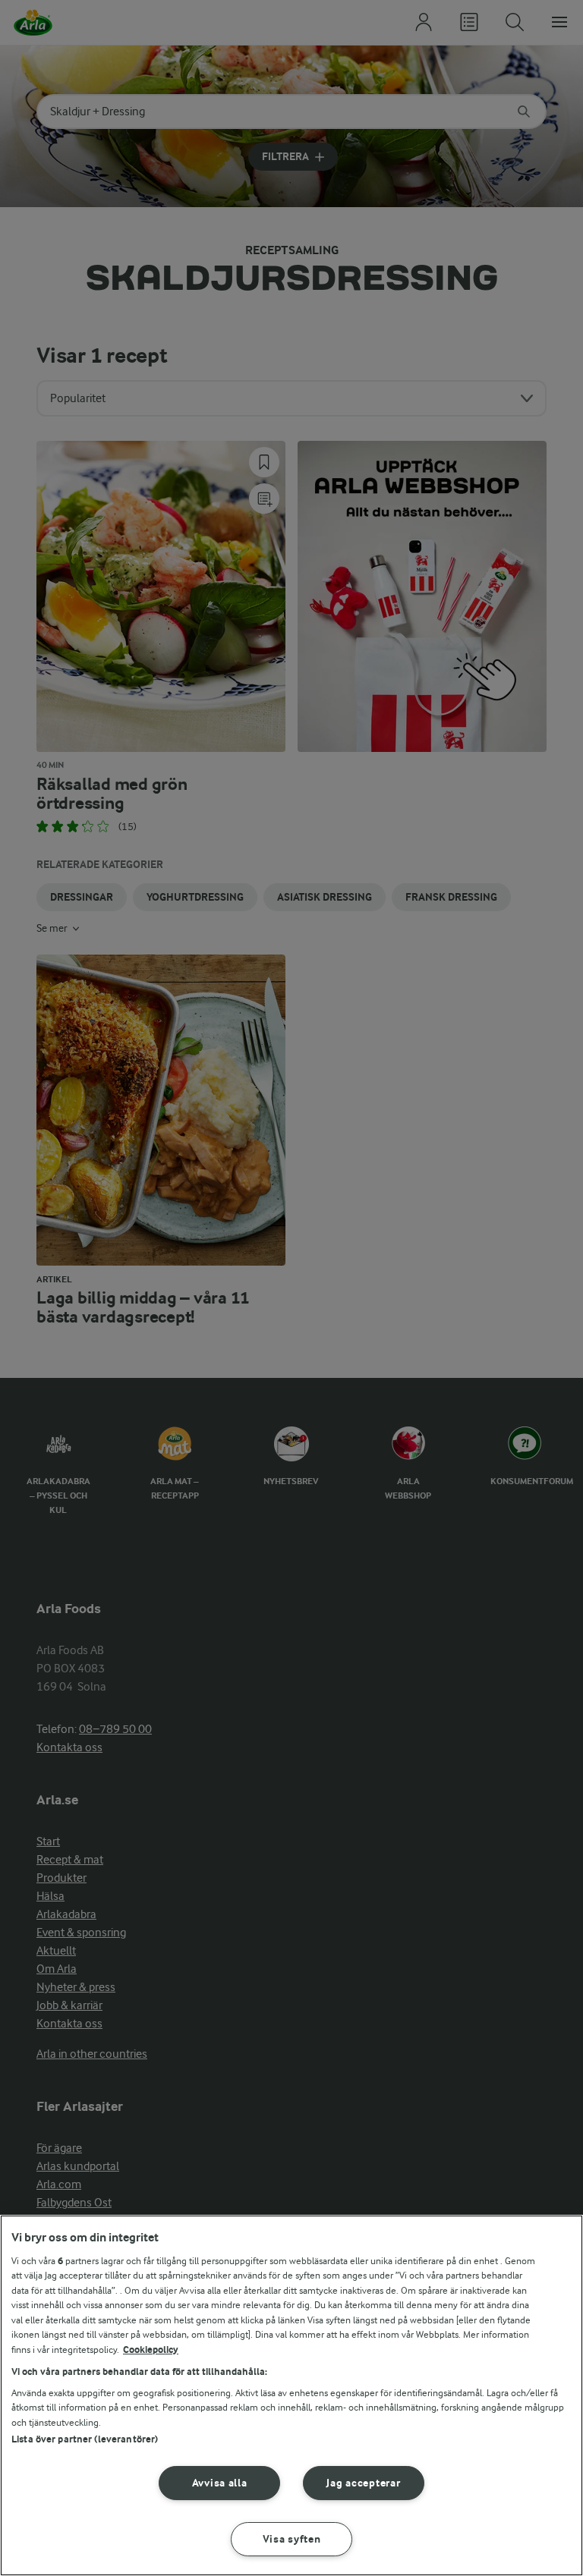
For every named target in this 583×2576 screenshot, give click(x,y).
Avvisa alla (220, 2483)
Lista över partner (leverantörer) (85, 2439)
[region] (291, 2395)
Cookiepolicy (151, 2350)
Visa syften (292, 2539)
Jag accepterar (363, 2483)
